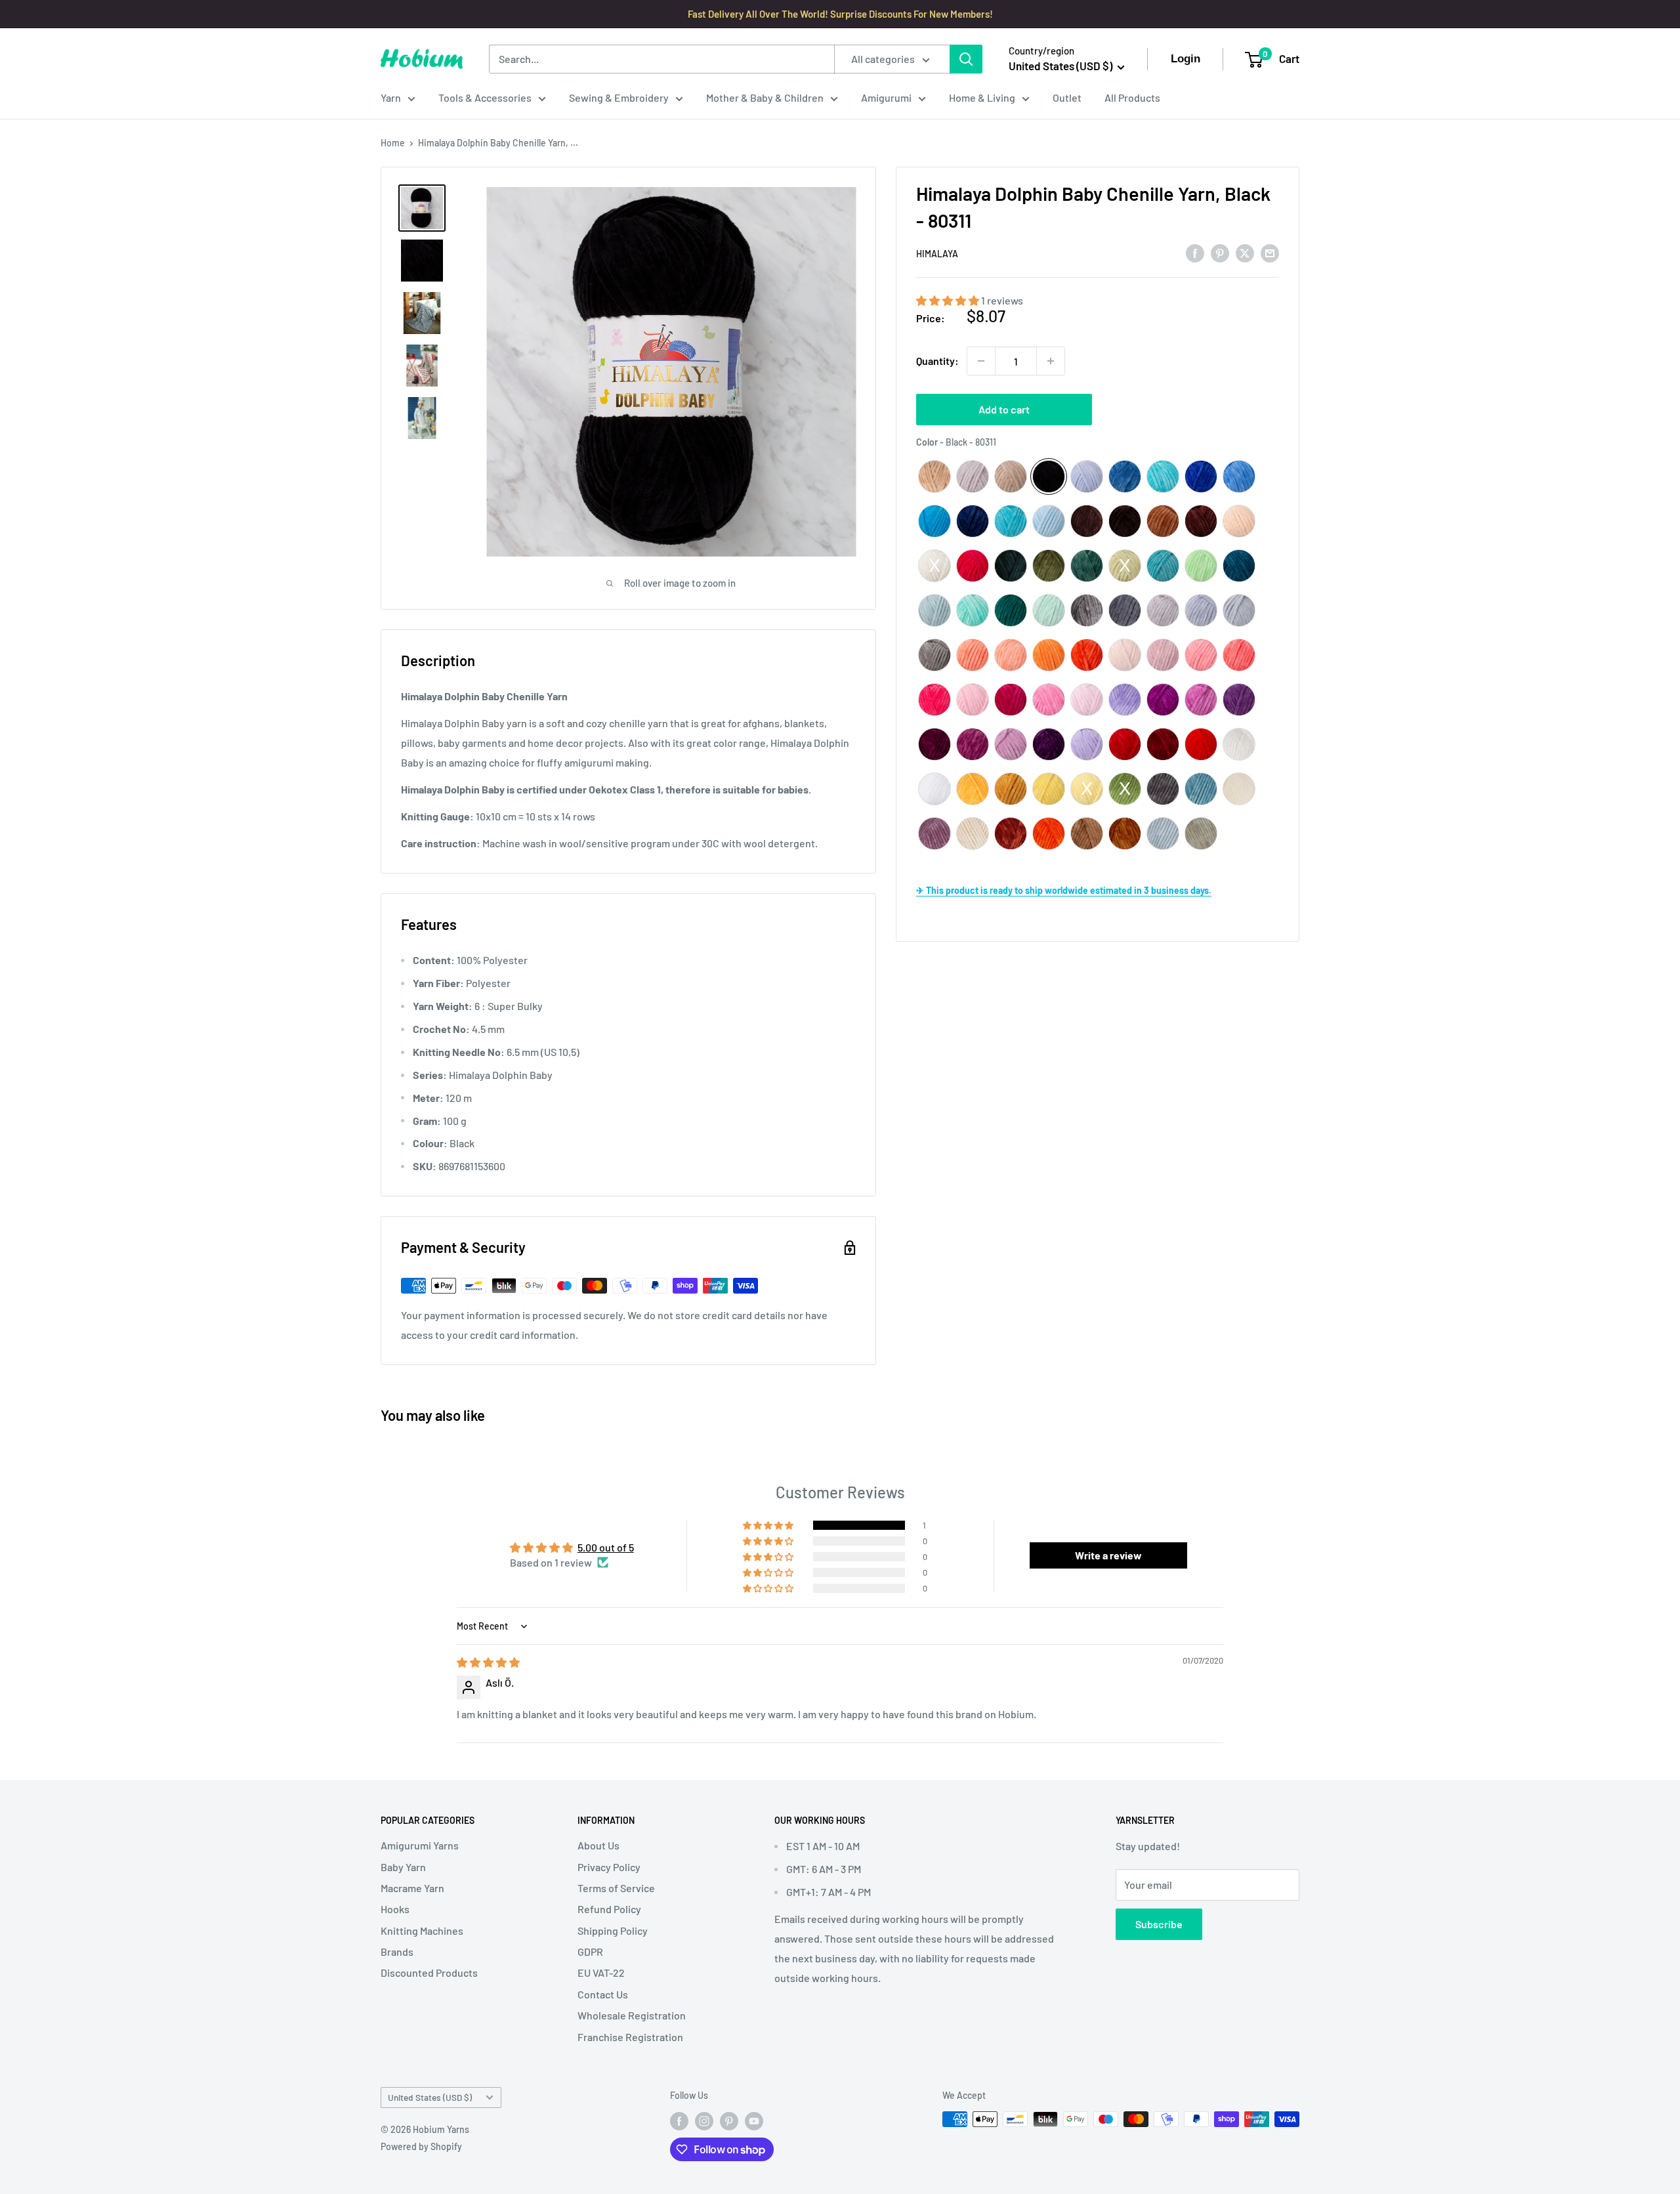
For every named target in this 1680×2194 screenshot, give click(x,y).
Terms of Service (616, 1888)
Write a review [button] (1108, 1555)
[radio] (934, 476)
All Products (1132, 97)
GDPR (590, 1951)
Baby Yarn (403, 1867)
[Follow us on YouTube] (754, 2120)
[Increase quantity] (1051, 361)
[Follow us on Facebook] (679, 2120)
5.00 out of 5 (606, 1547)
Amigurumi (886, 97)
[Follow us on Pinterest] (729, 2120)
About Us (598, 1845)
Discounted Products (429, 1972)
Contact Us (603, 1994)
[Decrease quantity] (981, 361)
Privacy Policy (609, 1867)
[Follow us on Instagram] (704, 2120)
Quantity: (937, 361)
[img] (488, 1662)
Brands (397, 1951)
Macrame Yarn (412, 1888)
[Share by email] (1270, 252)
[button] (949, 300)
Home (393, 143)
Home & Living (982, 97)
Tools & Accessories (485, 97)
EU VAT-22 (601, 1972)
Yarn (391, 97)
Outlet (1067, 97)
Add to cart (1004, 409)
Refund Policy (609, 1909)
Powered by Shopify (421, 2146)
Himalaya (937, 254)
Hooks (395, 1909)
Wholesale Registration (632, 2015)
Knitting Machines (422, 1930)
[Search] (966, 59)
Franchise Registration (630, 2037)
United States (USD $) (430, 2097)
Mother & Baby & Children (765, 97)
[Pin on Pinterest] (1220, 252)
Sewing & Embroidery (619, 97)
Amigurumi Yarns (420, 1845)
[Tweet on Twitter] (1245, 252)
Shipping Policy (613, 1930)
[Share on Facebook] (1195, 252)
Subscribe (1159, 1924)
